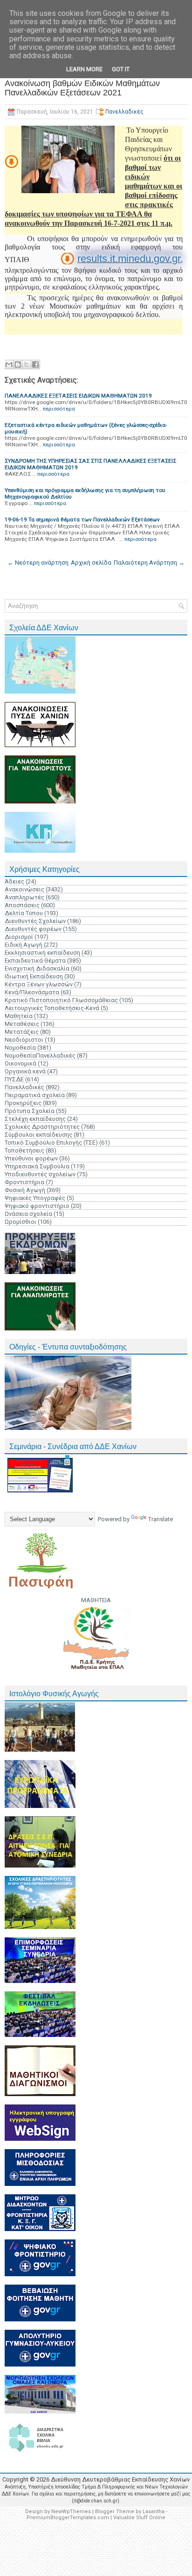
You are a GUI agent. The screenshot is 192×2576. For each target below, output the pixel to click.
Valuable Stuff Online (139, 2518)
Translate (161, 1519)
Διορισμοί (19, 937)
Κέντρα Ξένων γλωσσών (39, 984)
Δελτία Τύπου (24, 913)
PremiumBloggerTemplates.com (68, 2518)
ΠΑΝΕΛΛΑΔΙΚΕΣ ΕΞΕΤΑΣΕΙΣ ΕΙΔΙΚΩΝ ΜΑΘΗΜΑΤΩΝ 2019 (78, 396)
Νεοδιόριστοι (24, 1040)
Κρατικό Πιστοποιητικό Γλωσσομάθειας (61, 1000)
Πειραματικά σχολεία (35, 1095)
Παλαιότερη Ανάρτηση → (149, 563)
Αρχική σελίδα (91, 563)
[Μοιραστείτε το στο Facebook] (35, 364)
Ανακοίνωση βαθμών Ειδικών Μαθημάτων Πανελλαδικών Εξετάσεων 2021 (82, 88)
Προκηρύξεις (23, 1103)
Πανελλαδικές (124, 112)
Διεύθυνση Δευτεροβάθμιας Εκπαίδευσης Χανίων (120, 2479)
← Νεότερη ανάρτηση (38, 563)
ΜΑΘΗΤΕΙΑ (96, 1600)
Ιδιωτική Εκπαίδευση (34, 976)
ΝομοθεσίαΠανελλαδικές (40, 1055)
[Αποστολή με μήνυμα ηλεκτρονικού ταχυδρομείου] (9, 364)
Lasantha (154, 2512)
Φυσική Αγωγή (25, 1190)
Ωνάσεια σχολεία (28, 1214)
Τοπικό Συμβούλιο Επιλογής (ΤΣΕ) (51, 1143)
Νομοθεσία (20, 1048)
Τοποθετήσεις (24, 1150)
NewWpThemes (71, 2512)
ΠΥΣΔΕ (14, 1079)
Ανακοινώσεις (24, 889)
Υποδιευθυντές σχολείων (40, 1174)
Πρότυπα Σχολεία (30, 1111)
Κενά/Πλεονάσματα (32, 992)
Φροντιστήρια (24, 1182)
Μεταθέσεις (22, 1024)
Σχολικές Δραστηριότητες (42, 1127)
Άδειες (14, 881)
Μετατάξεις (22, 1032)
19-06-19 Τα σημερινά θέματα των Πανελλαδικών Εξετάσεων (82, 519)
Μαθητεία (19, 1016)
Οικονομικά (21, 1063)
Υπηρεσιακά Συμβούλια (37, 1166)
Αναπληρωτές (24, 897)
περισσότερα (59, 409)
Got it (121, 69)
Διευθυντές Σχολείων (35, 921)
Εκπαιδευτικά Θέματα (35, 961)
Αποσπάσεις (22, 905)
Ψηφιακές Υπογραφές (35, 1198)
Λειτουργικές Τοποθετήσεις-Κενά (52, 1008)
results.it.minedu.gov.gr (129, 259)
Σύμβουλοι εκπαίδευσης (38, 1135)
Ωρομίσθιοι (21, 1222)
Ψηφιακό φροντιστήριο (37, 1206)
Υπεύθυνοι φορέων (31, 1158)
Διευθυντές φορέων (33, 929)
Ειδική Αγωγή (24, 945)
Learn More (84, 69)
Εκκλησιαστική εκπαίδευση (42, 953)
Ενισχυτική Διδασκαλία (37, 968)
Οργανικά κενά (25, 1071)
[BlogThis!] (18, 364)
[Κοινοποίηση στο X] (27, 364)
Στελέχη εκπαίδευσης (35, 1119)
